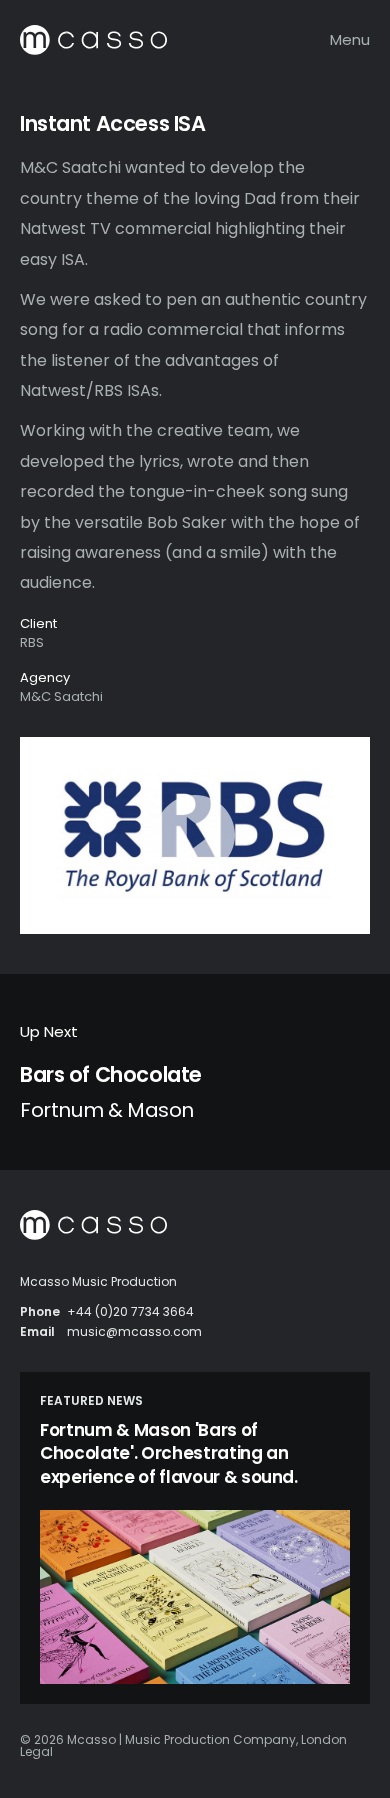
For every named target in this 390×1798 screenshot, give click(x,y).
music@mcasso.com (134, 1331)
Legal (36, 1751)
